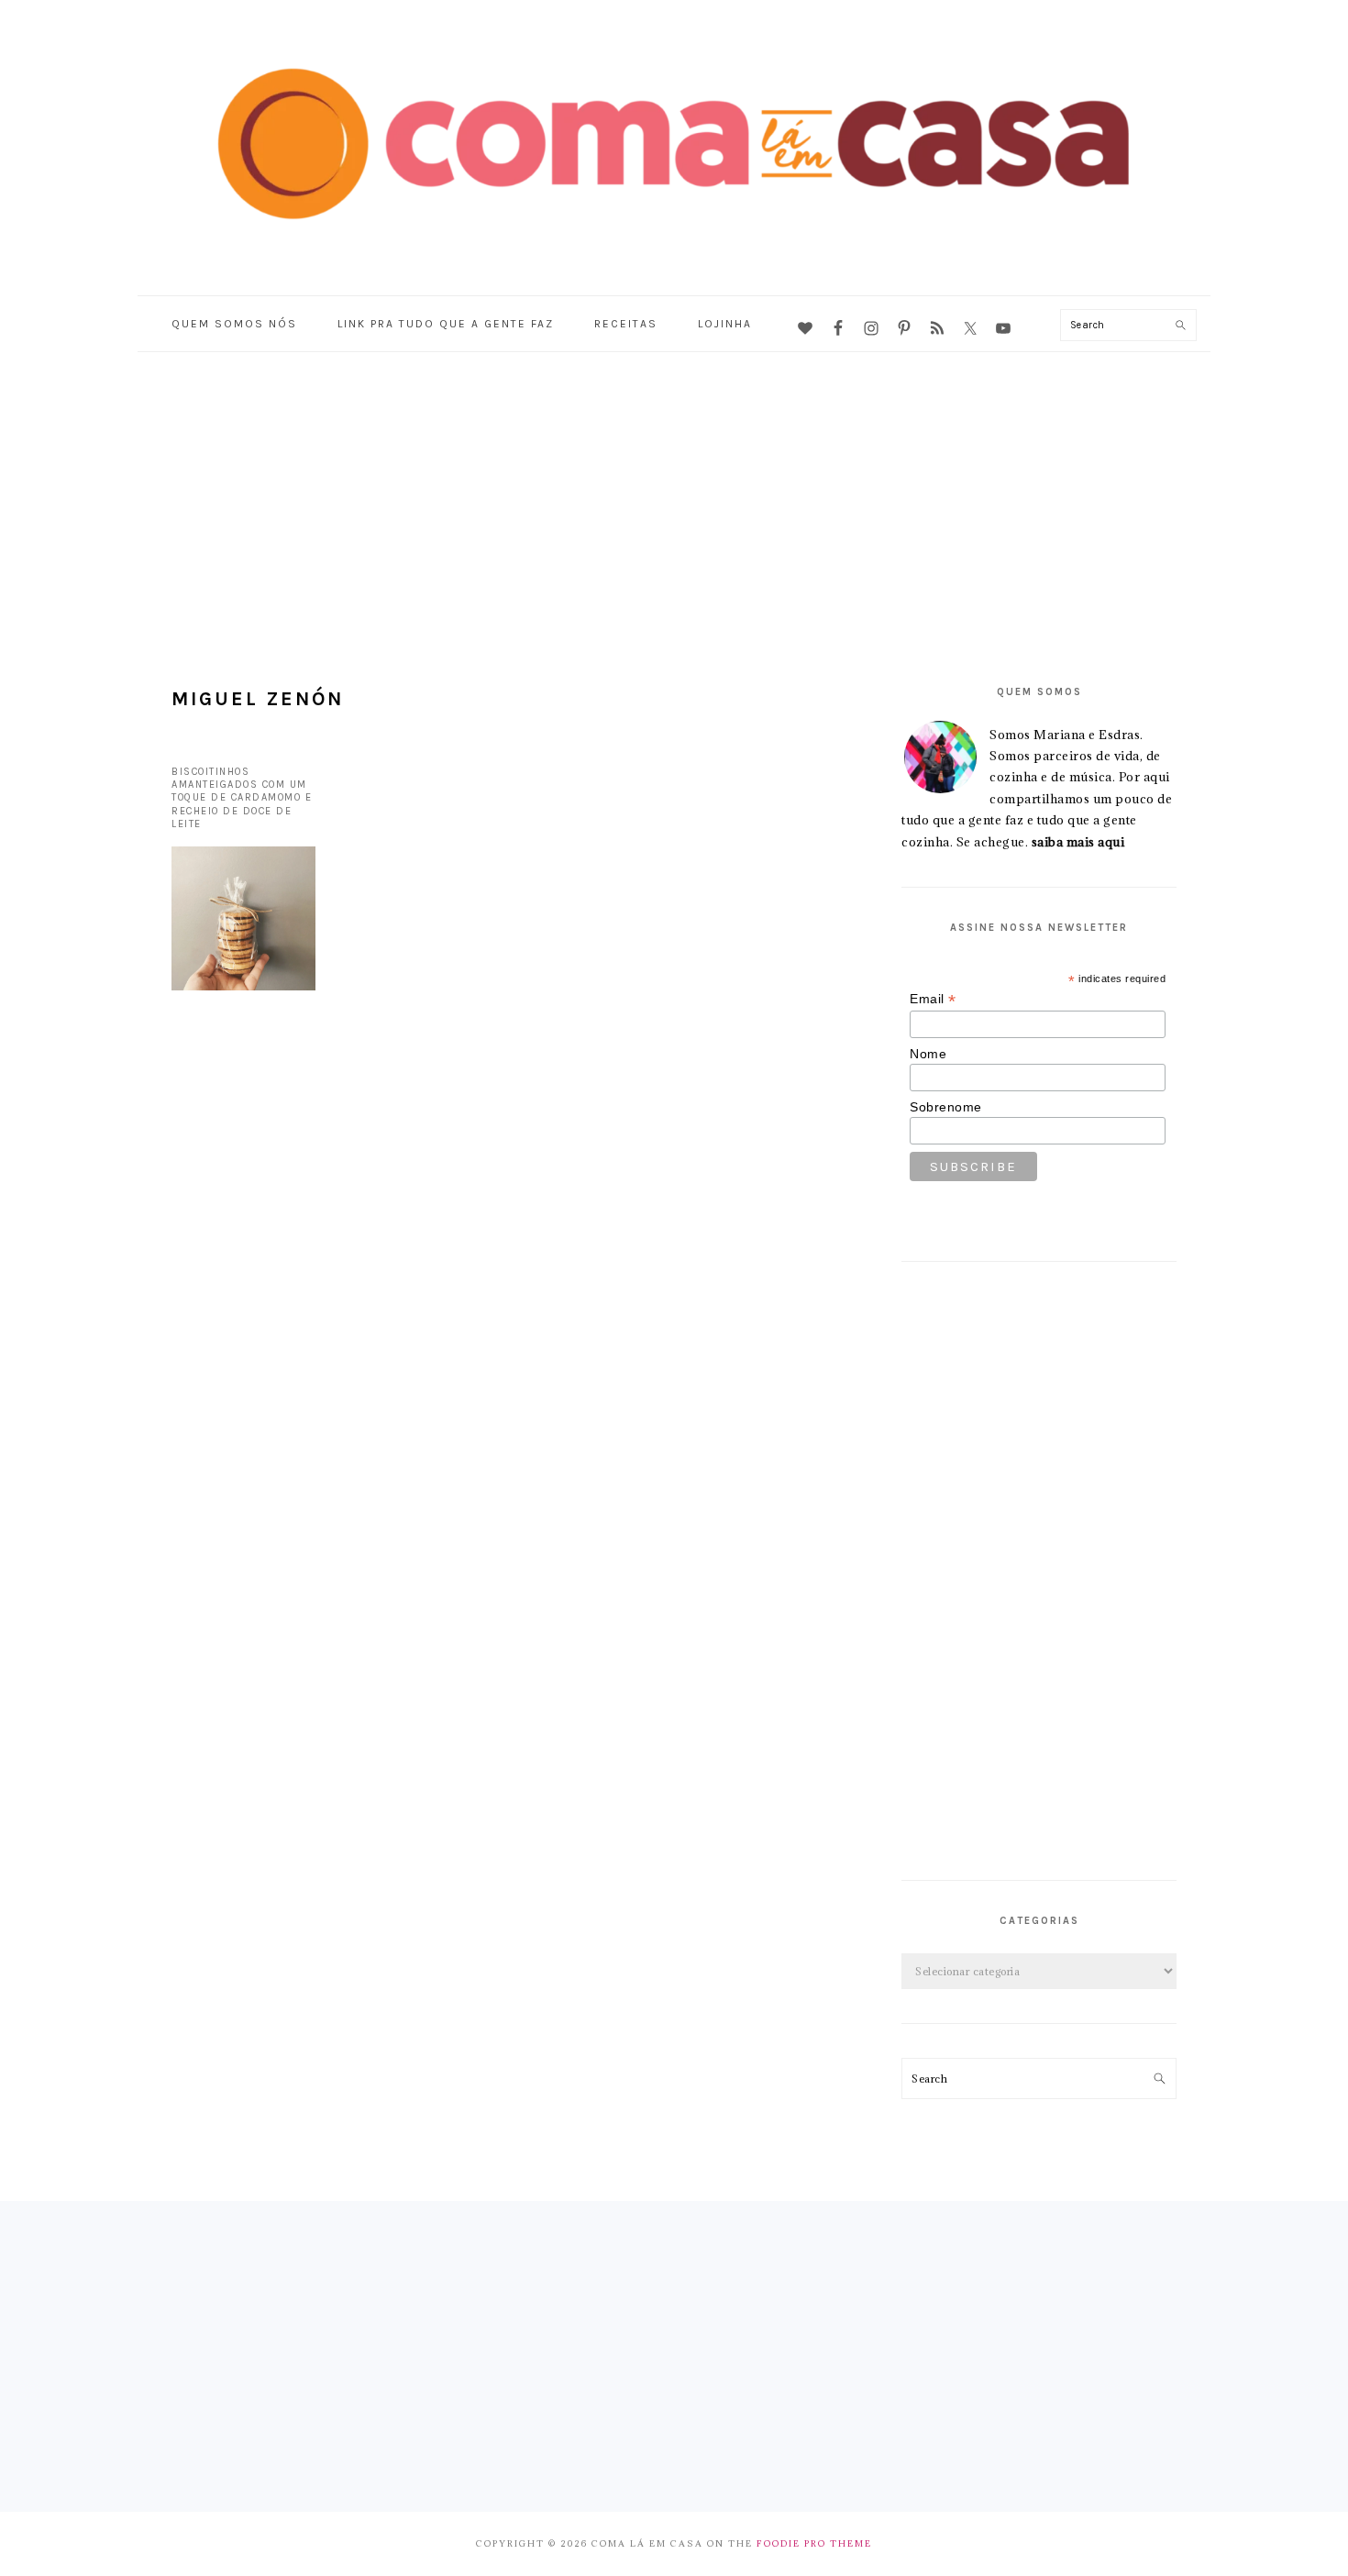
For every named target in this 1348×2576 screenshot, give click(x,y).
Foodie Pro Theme (814, 2543)
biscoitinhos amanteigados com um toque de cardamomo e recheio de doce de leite (242, 798)
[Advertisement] (674, 490)
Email (933, 999)
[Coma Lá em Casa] (674, 251)
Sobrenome (946, 1107)
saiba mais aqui (1078, 842)
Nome (928, 1054)
